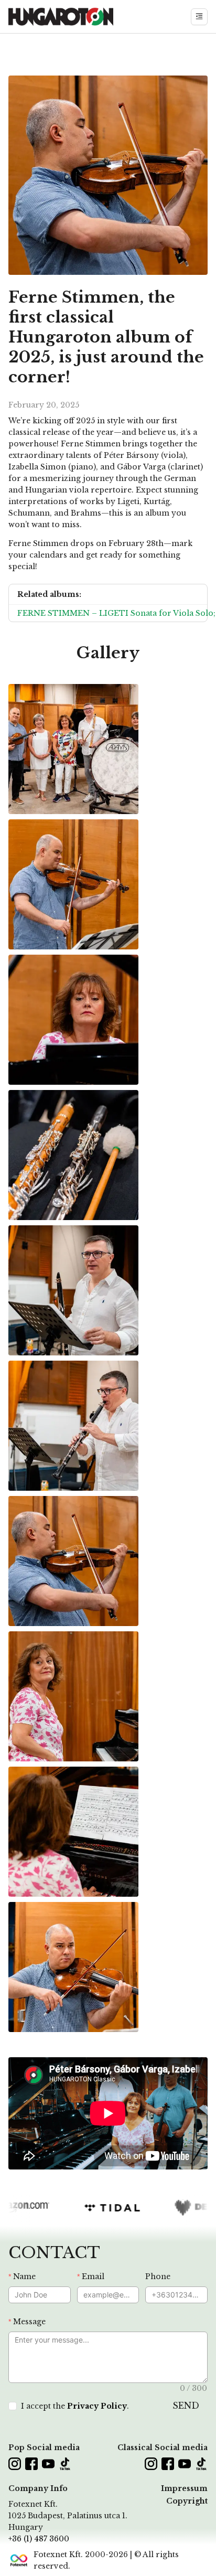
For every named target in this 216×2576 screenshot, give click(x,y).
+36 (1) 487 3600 (39, 2539)
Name (24, 2276)
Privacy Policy (97, 2406)
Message (29, 2322)
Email (93, 2276)
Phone (158, 2276)
